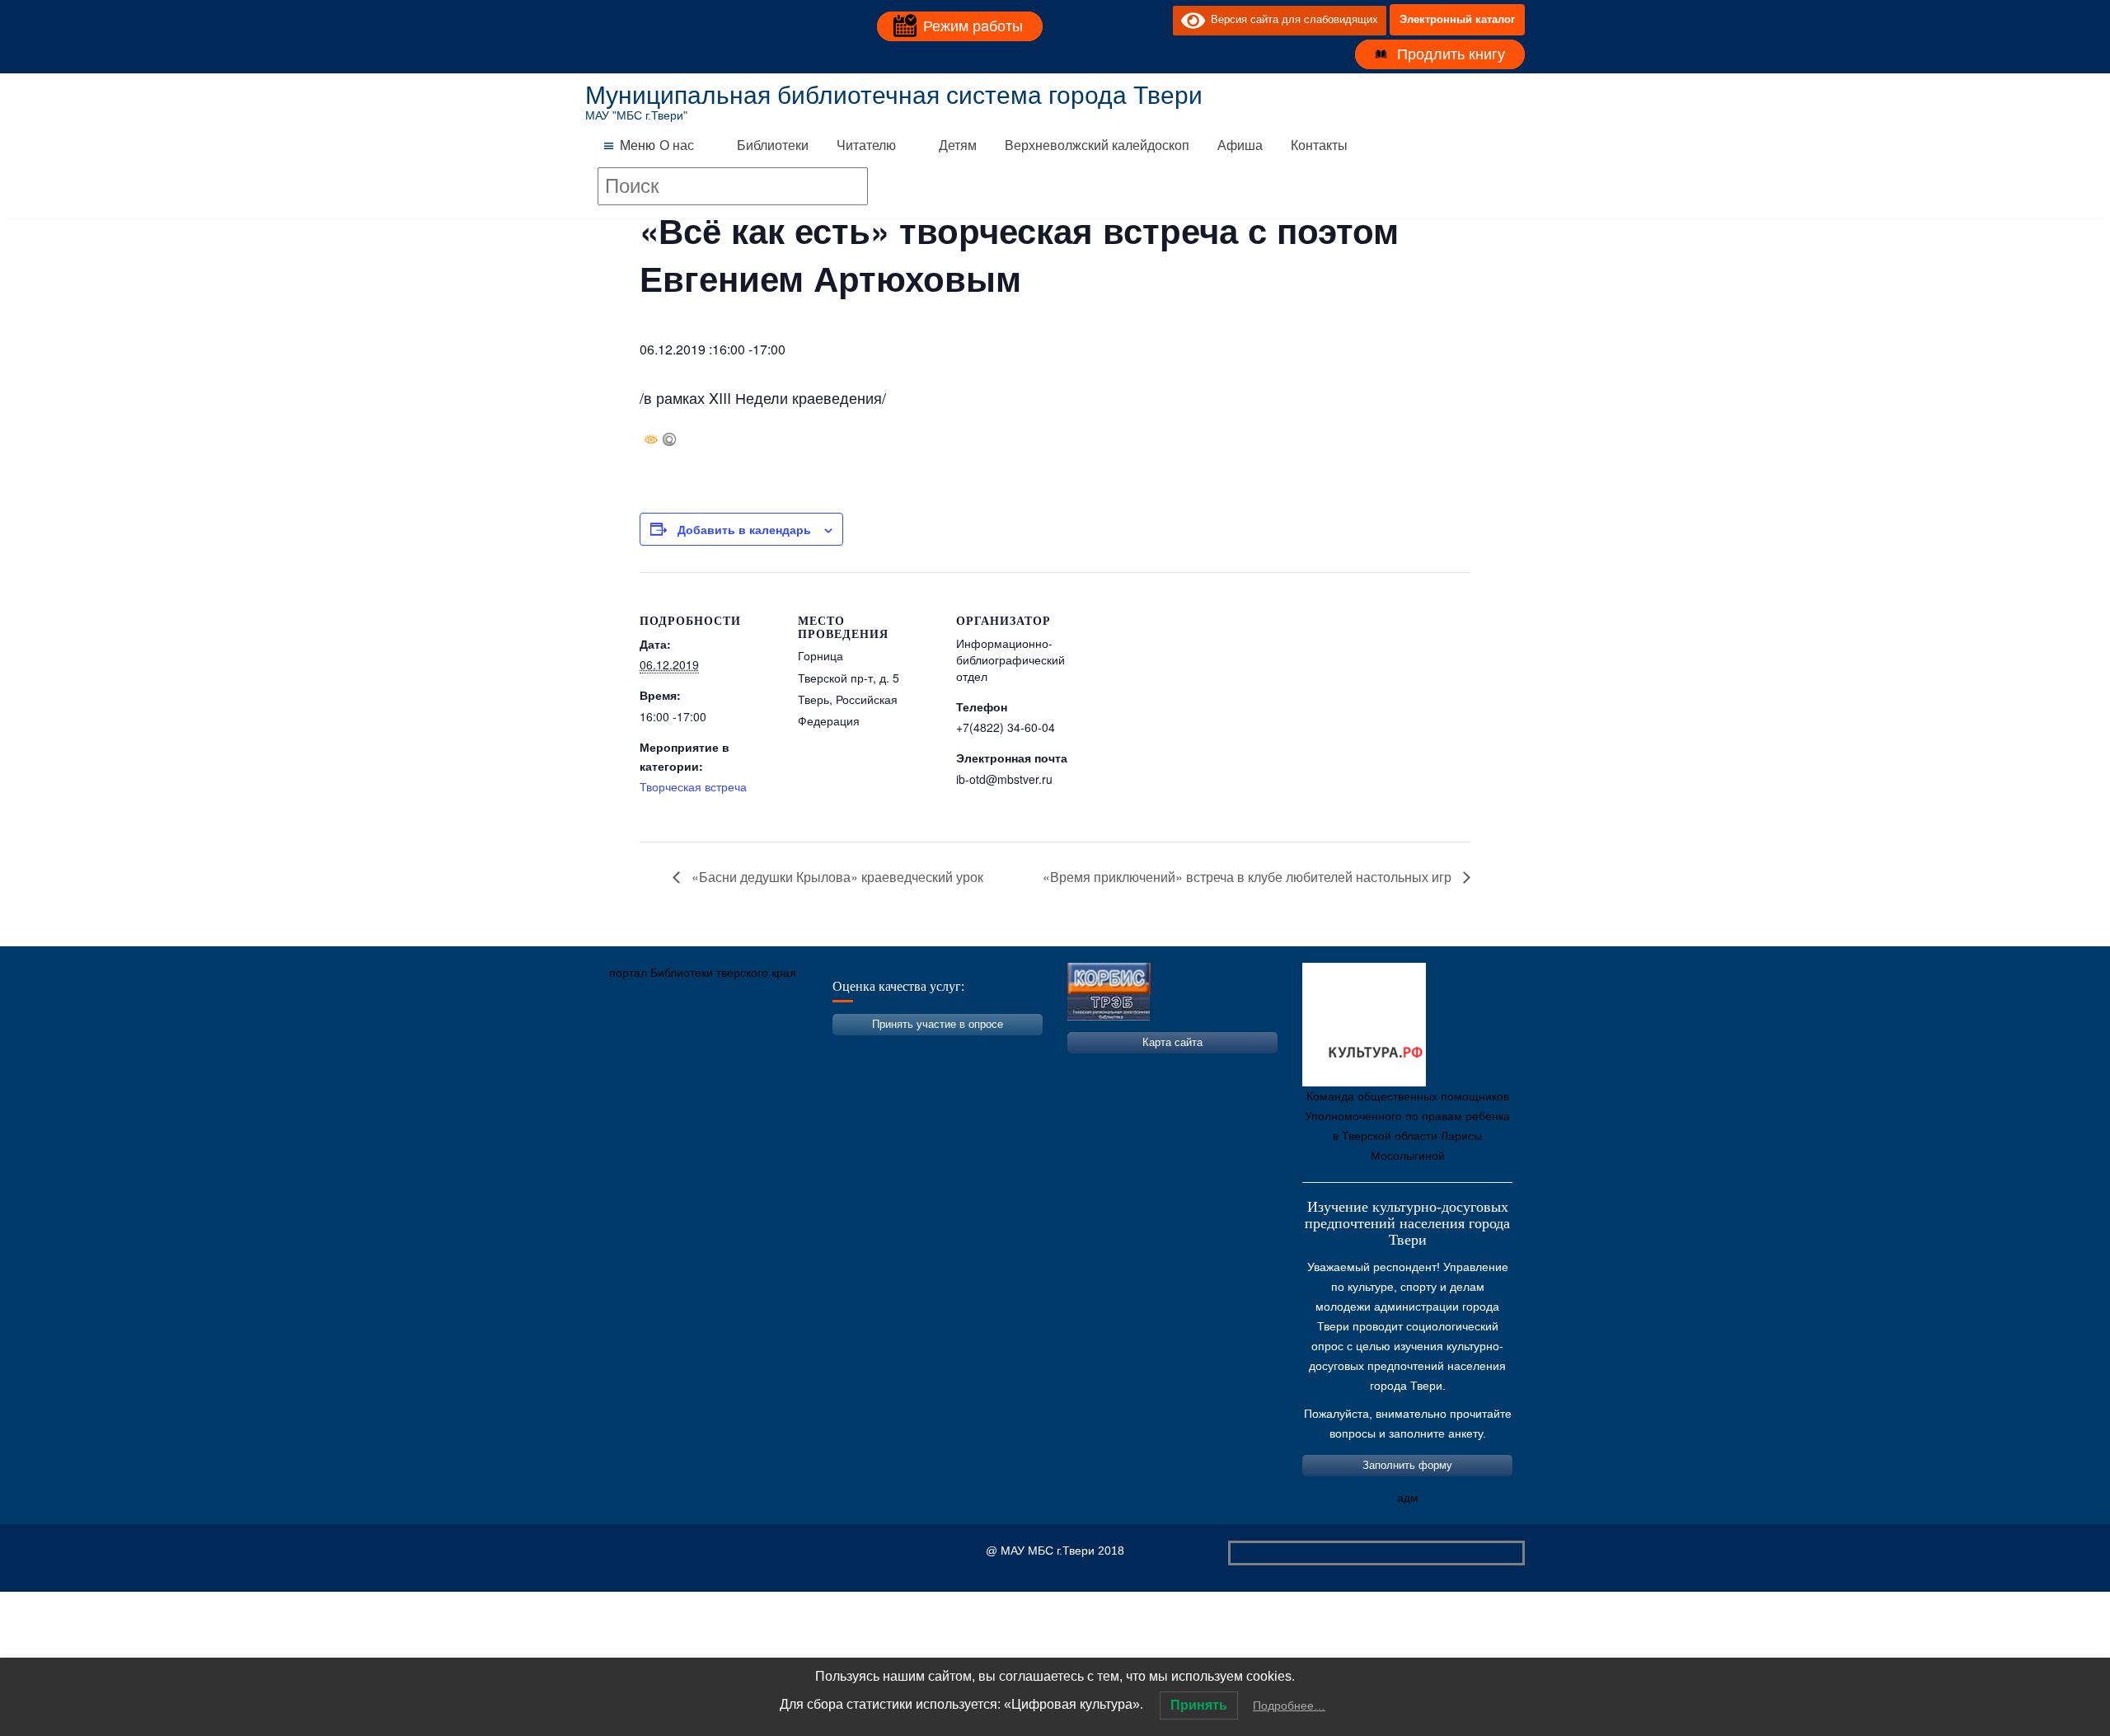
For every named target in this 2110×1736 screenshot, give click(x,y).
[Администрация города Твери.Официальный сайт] (622, 1050)
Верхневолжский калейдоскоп (1097, 145)
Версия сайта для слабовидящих (1292, 19)
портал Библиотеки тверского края (703, 973)
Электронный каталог (1457, 19)
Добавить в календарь (744, 529)
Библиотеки (773, 145)
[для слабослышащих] (1156, 20)
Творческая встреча (693, 786)
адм (1408, 1498)
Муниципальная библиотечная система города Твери (894, 95)
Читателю (866, 145)
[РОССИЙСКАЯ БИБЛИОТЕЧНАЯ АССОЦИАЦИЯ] (771, 1050)
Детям (958, 145)
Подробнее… (1289, 1706)
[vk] (1127, 20)
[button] (638, 146)
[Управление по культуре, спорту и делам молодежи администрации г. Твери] (870, 1050)
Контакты (1319, 145)
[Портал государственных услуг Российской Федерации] (672, 1050)
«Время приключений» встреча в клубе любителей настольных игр (1249, 877)
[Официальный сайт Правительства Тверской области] (820, 1050)
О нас (677, 145)
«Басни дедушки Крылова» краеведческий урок (836, 877)
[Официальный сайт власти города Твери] (919, 1050)
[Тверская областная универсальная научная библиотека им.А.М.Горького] (721, 1050)
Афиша (1240, 145)
